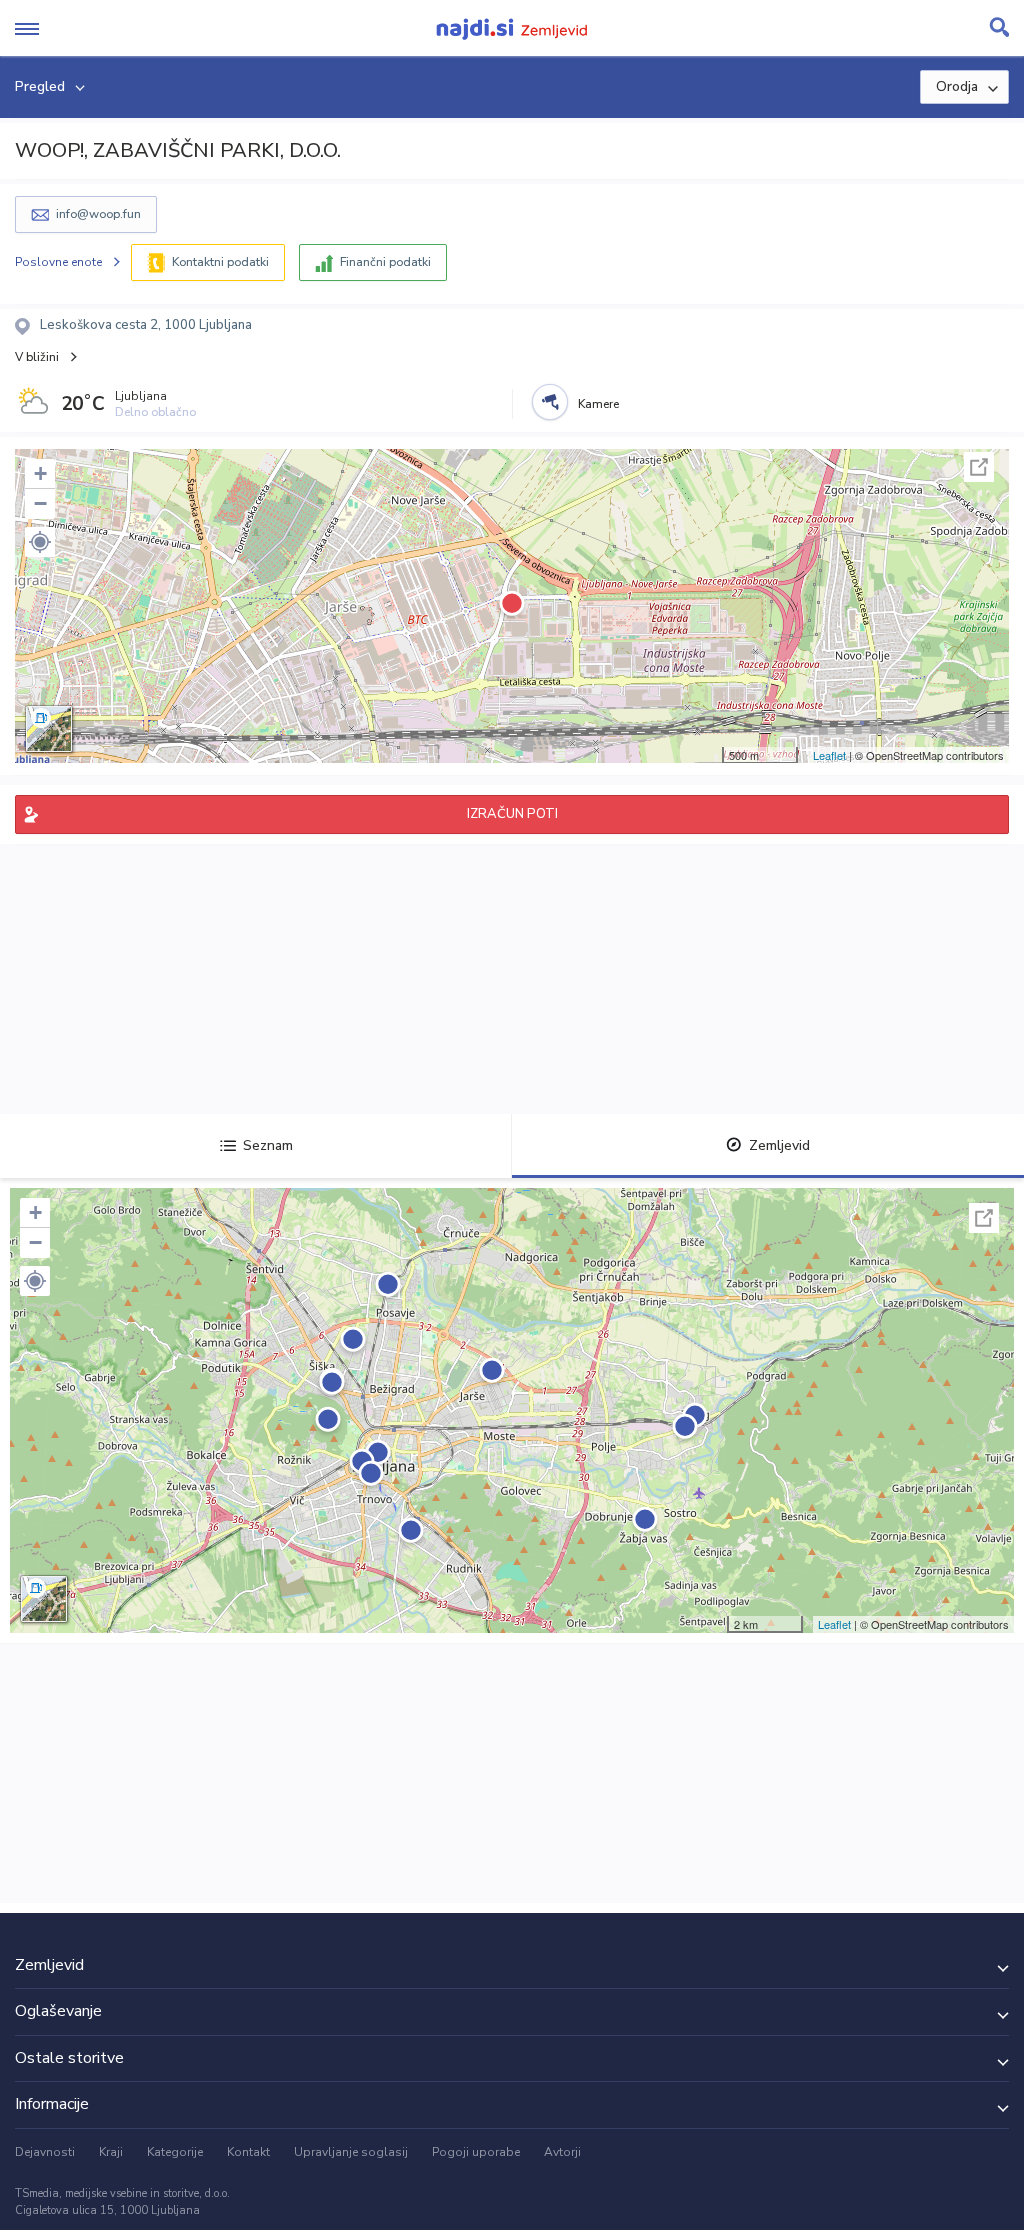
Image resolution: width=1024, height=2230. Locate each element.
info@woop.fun (98, 214)
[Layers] (49, 729)
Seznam (268, 1145)
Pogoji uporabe (476, 2152)
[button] (40, 542)
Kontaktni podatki (220, 262)
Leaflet (829, 755)
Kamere (598, 404)
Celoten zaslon (979, 467)
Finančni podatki (385, 262)
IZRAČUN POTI (512, 814)
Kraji (111, 2152)
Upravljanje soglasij (351, 2152)
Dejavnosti (45, 2152)
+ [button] (40, 473)
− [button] (40, 503)
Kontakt (248, 2152)
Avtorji (562, 2152)
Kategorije (175, 2152)
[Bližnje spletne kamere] (550, 402)
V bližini (37, 357)
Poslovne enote (58, 262)
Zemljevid (779, 1145)
